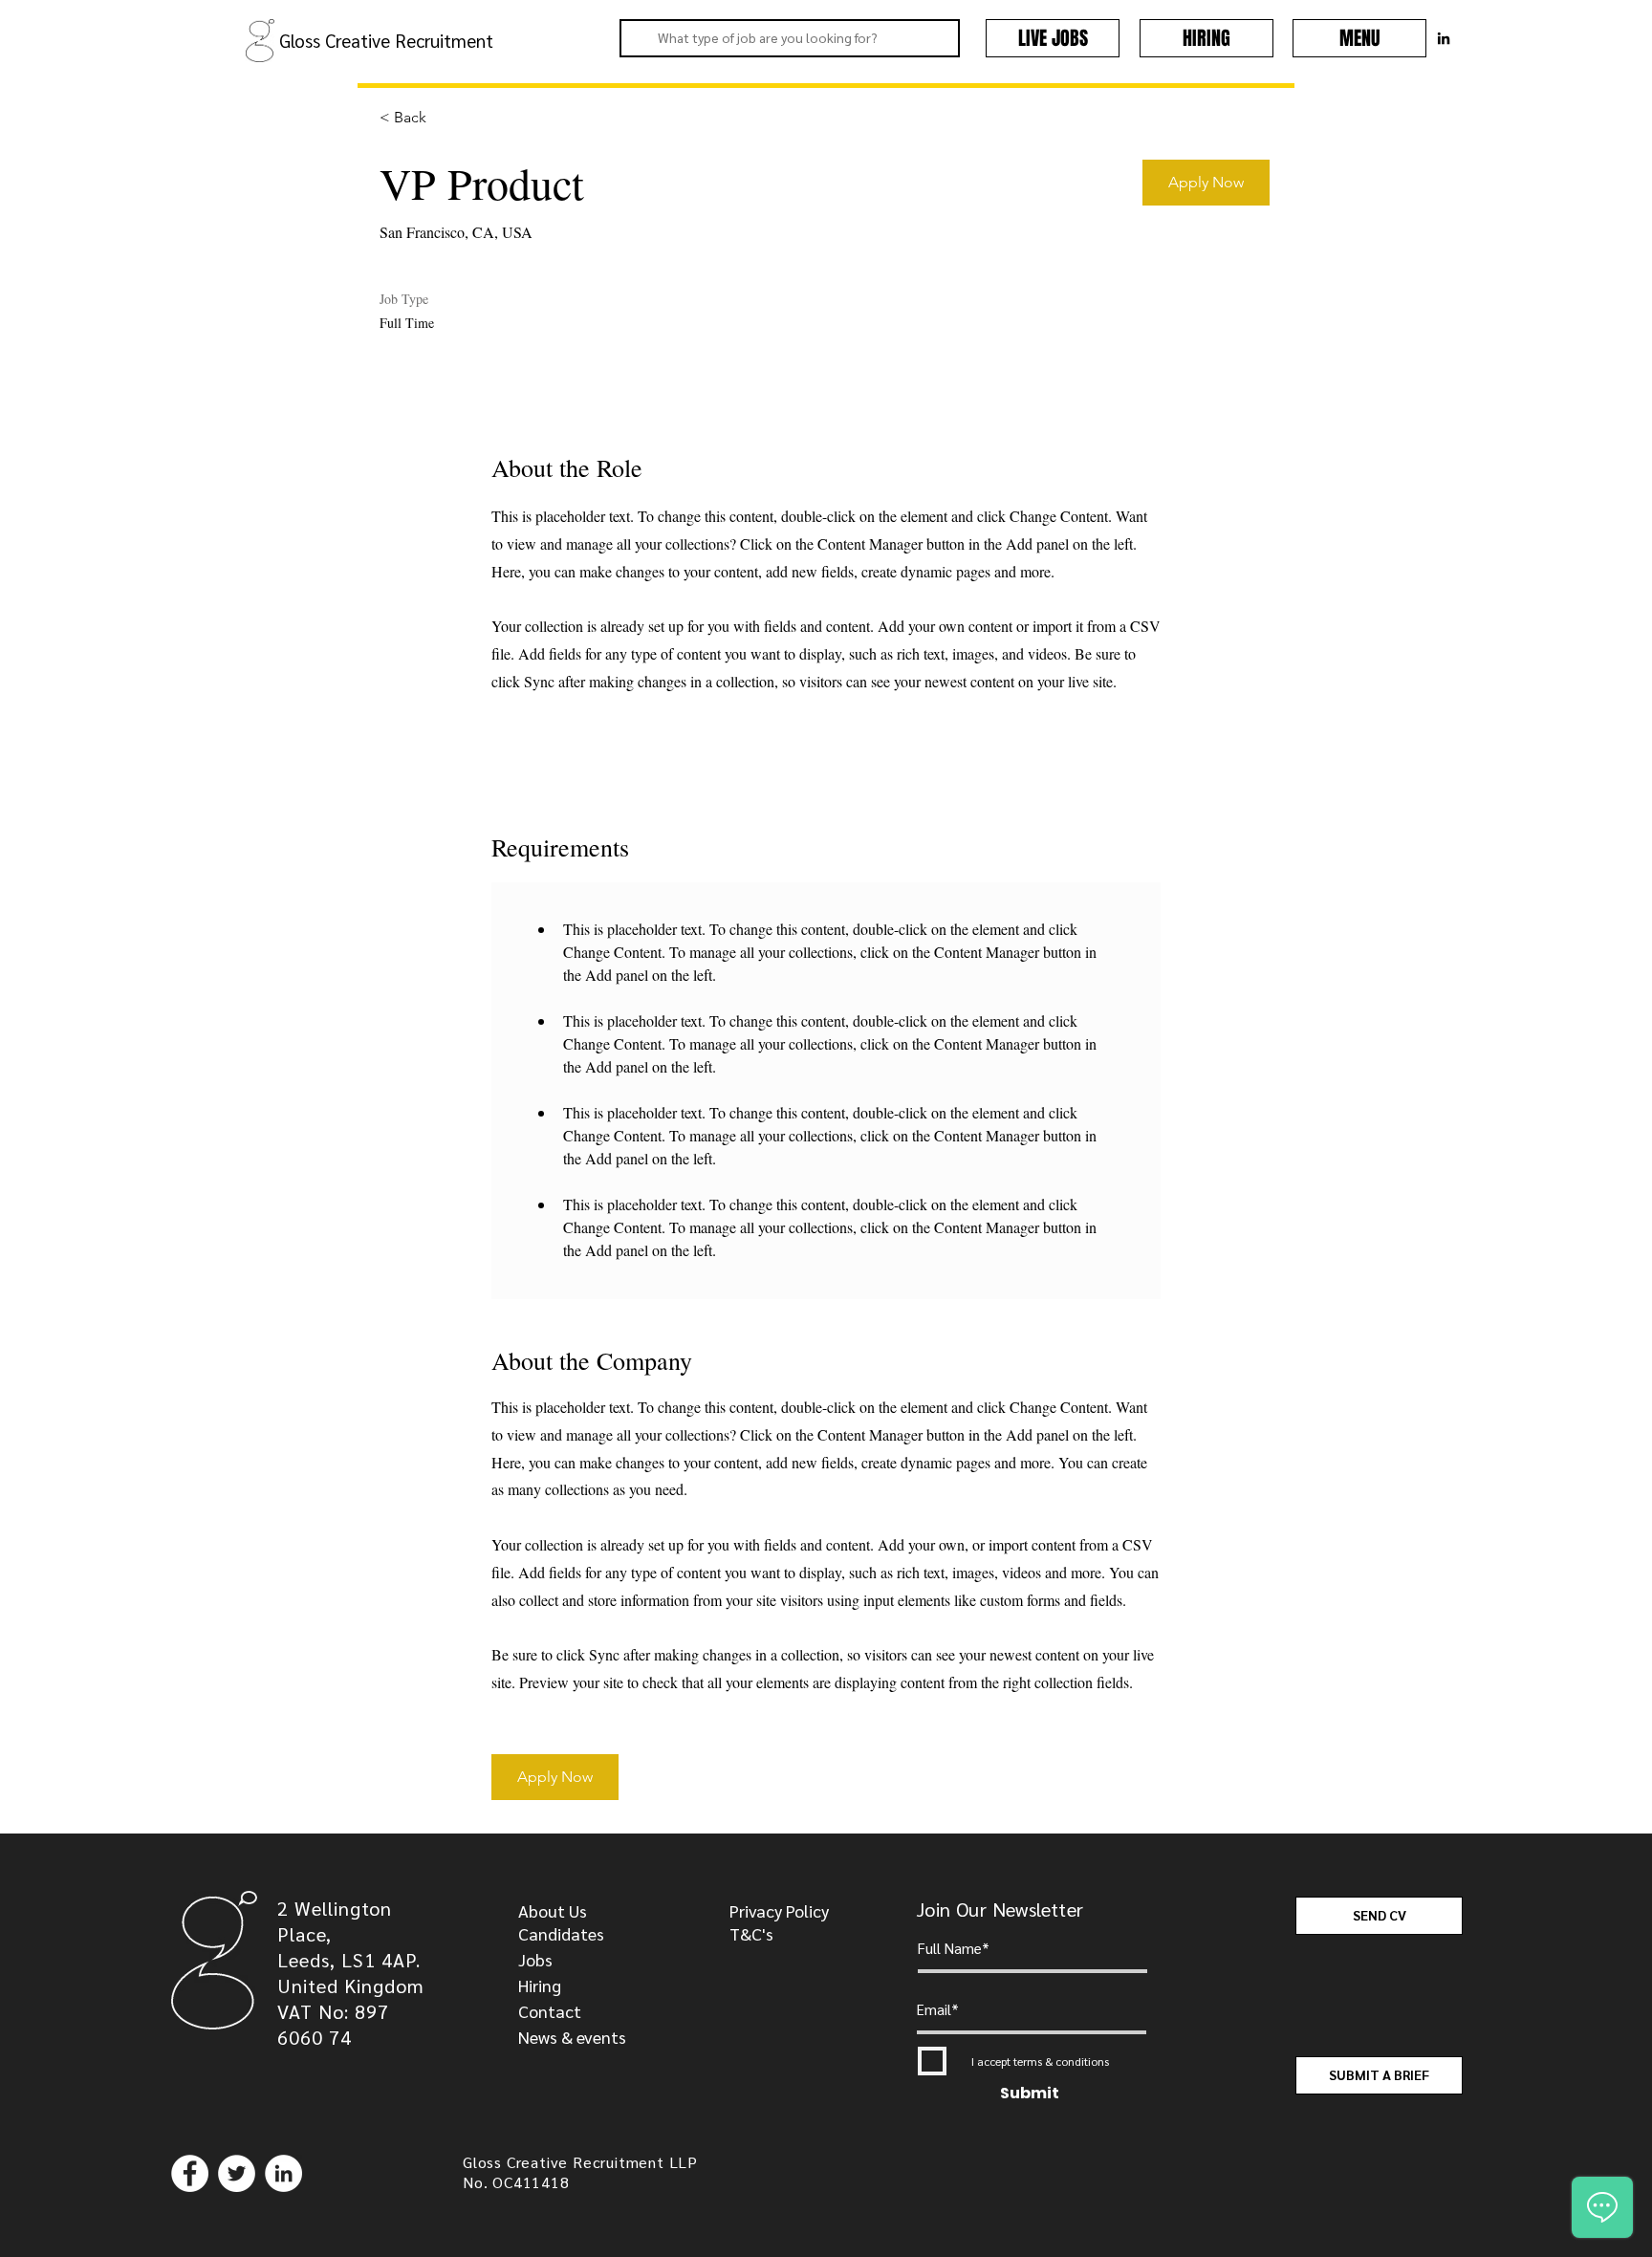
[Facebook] (190, 2173)
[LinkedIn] (283, 2173)
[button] (1359, 38)
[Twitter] (237, 2173)
